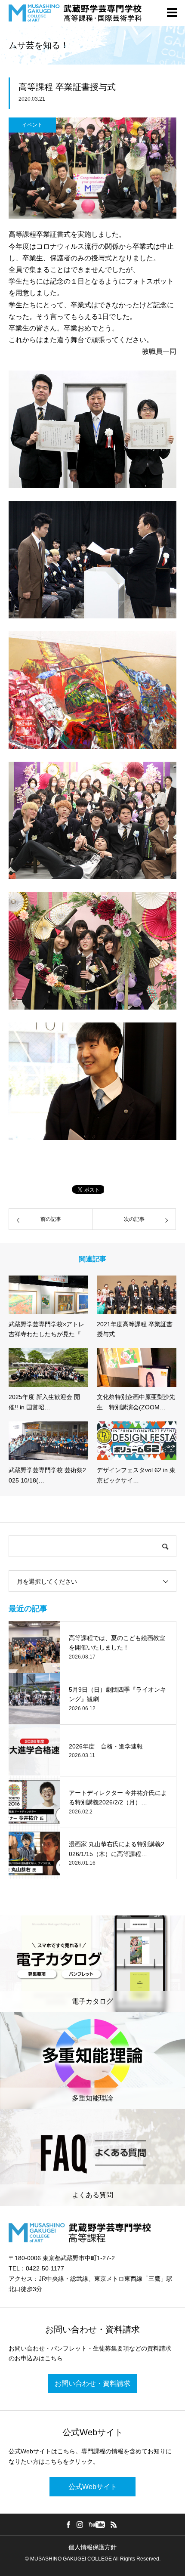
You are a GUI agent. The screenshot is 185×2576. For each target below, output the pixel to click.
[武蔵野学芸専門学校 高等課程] (75, 13)
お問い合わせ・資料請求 (92, 2383)
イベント (32, 125)
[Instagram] (80, 2524)
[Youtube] (97, 2524)
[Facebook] (68, 2524)
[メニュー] (172, 13)
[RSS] (114, 2524)
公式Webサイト (93, 2487)
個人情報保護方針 (92, 2547)
